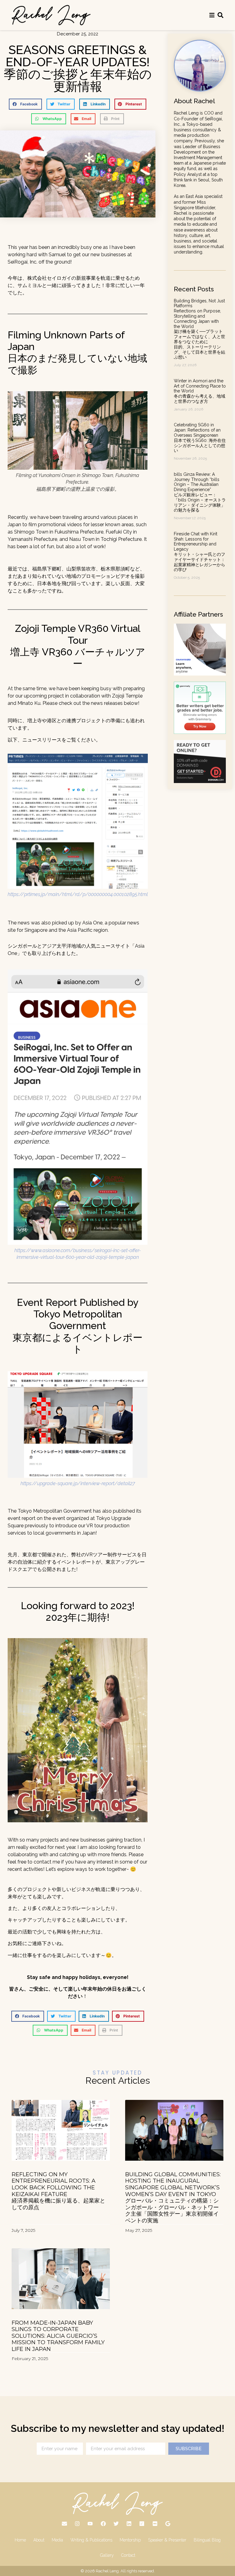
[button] (25, 104)
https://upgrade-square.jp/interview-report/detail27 (78, 1483)
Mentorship (130, 2540)
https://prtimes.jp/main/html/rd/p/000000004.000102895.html (78, 894)
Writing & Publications (91, 2540)
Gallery (107, 2555)
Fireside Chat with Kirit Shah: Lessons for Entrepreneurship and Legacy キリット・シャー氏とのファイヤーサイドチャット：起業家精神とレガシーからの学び (200, 552)
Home (20, 2540)
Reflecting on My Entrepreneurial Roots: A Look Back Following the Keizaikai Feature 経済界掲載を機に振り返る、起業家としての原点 (58, 2191)
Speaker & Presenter (167, 2540)
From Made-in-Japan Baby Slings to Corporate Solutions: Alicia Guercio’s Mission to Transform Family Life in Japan (58, 2336)
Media (57, 2540)
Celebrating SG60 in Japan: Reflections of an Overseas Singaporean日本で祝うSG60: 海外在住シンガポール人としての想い (200, 438)
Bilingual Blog (207, 2540)
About (39, 2540)
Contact (128, 2555)
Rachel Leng (107, 2571)
